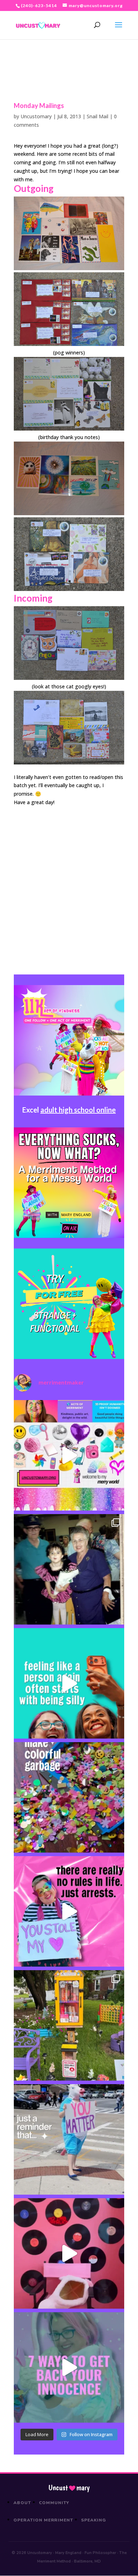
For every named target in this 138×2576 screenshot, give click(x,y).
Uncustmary (69, 2488)
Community (54, 2503)
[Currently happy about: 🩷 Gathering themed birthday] (69, 2025)
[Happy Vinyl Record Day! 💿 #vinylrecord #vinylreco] (69, 2253)
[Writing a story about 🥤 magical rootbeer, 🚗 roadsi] (69, 2367)
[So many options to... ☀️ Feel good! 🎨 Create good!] (69, 1455)
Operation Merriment (43, 2520)
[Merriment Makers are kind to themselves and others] (69, 2139)
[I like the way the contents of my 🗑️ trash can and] (69, 1797)
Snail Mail (97, 116)
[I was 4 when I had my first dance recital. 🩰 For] (69, 1569)
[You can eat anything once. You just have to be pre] (69, 1911)
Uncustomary (36, 116)
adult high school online (78, 1110)
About (22, 2503)
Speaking (94, 2520)
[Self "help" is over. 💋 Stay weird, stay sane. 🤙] (69, 1683)
